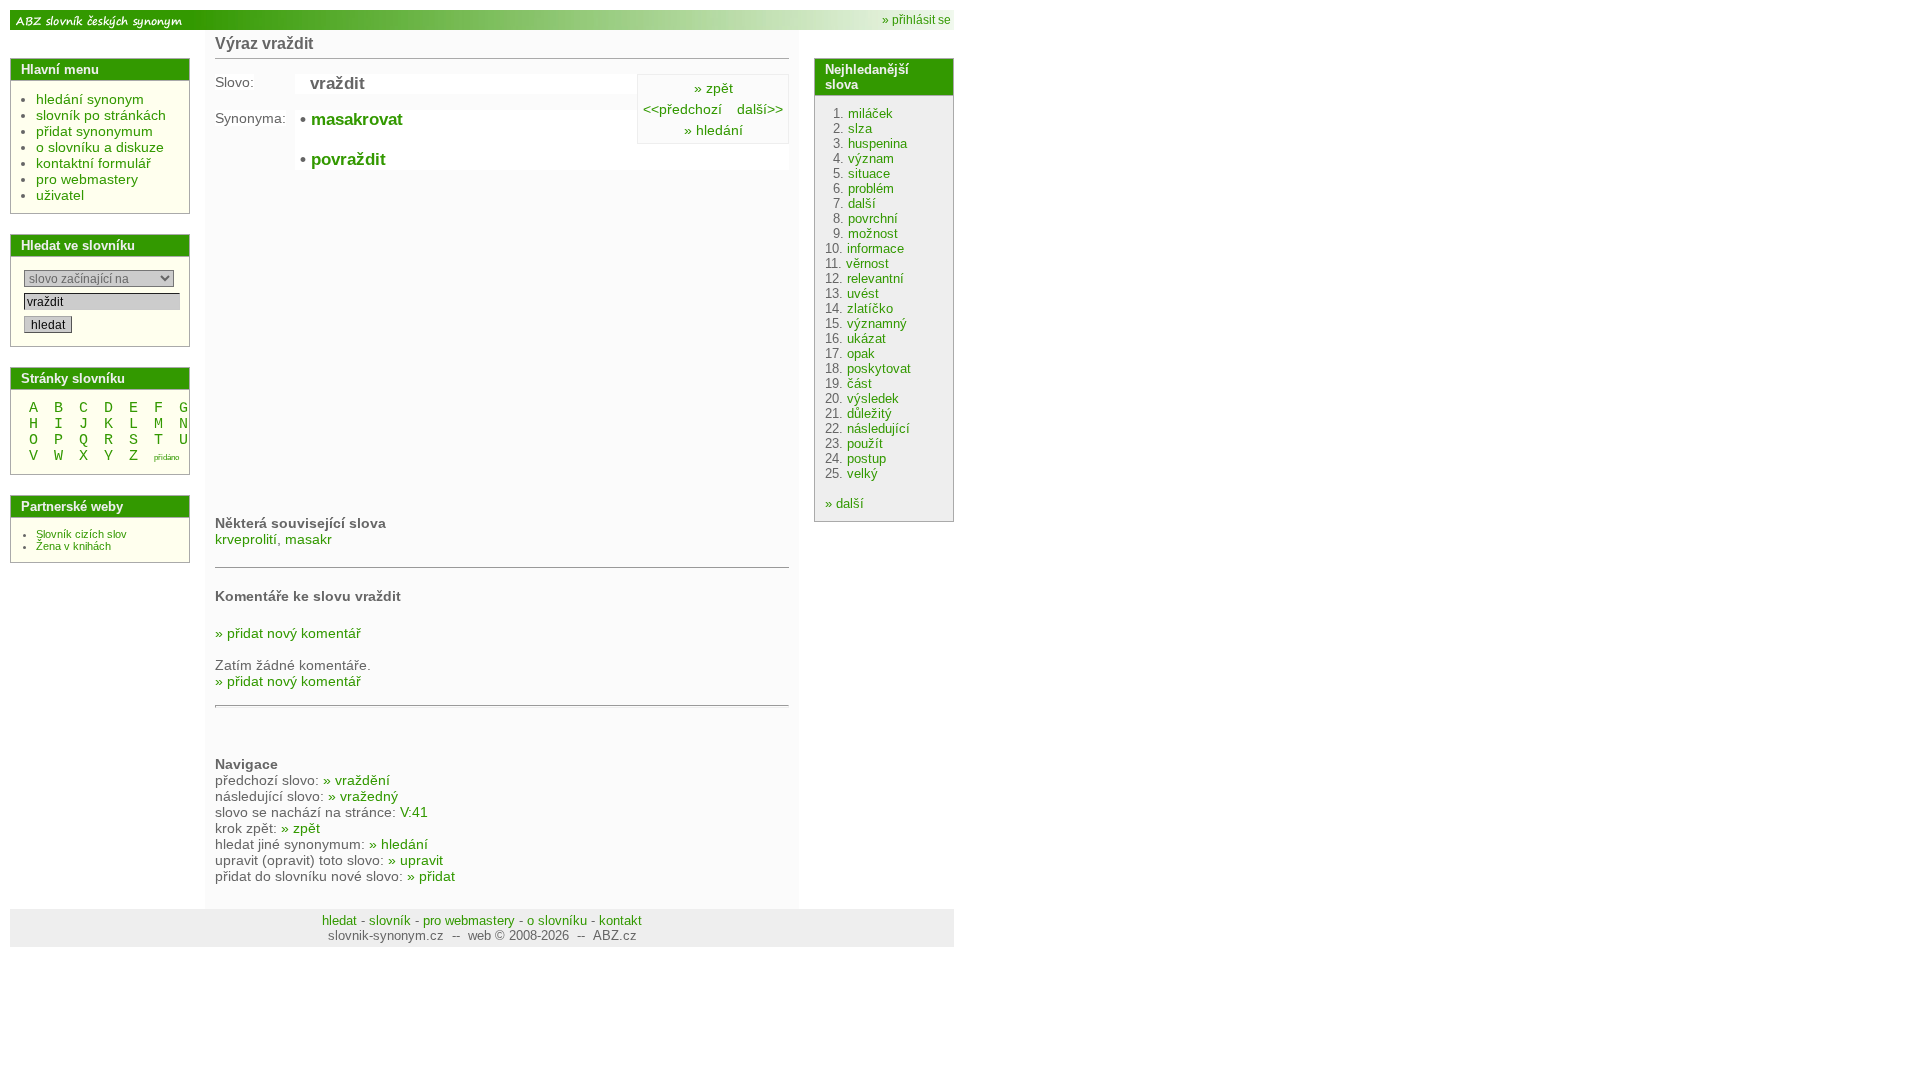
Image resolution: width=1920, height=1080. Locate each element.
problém (871, 188)
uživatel (60, 195)
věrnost (867, 263)
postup (866, 458)
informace (875, 248)
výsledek (873, 398)
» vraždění (356, 780)
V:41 (414, 812)
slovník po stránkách (101, 115)
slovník (390, 920)
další (862, 203)
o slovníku (557, 920)
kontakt (620, 920)
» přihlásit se (916, 20)
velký (862, 473)
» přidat (431, 876)
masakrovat (357, 119)
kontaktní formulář (93, 163)
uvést (863, 293)
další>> (760, 109)
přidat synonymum (94, 131)
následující (878, 428)
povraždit (348, 159)
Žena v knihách (73, 546)
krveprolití (246, 539)
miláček (870, 113)
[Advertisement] (383, 340)
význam (871, 158)
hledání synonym (90, 99)
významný (877, 323)
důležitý (869, 413)
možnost (873, 233)
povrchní (873, 218)
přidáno (166, 457)
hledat (339, 920)
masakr (308, 539)
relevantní (875, 278)
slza (860, 128)
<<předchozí (682, 109)
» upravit (415, 860)
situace (869, 173)
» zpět (713, 88)
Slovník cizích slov (81, 534)
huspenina (877, 143)
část (859, 383)
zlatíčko (870, 308)
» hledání (713, 130)
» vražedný (363, 796)
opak (861, 353)
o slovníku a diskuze (100, 147)
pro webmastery (87, 179)
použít (865, 443)
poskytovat (879, 368)
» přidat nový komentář (288, 633)
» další (844, 503)
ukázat (866, 338)
